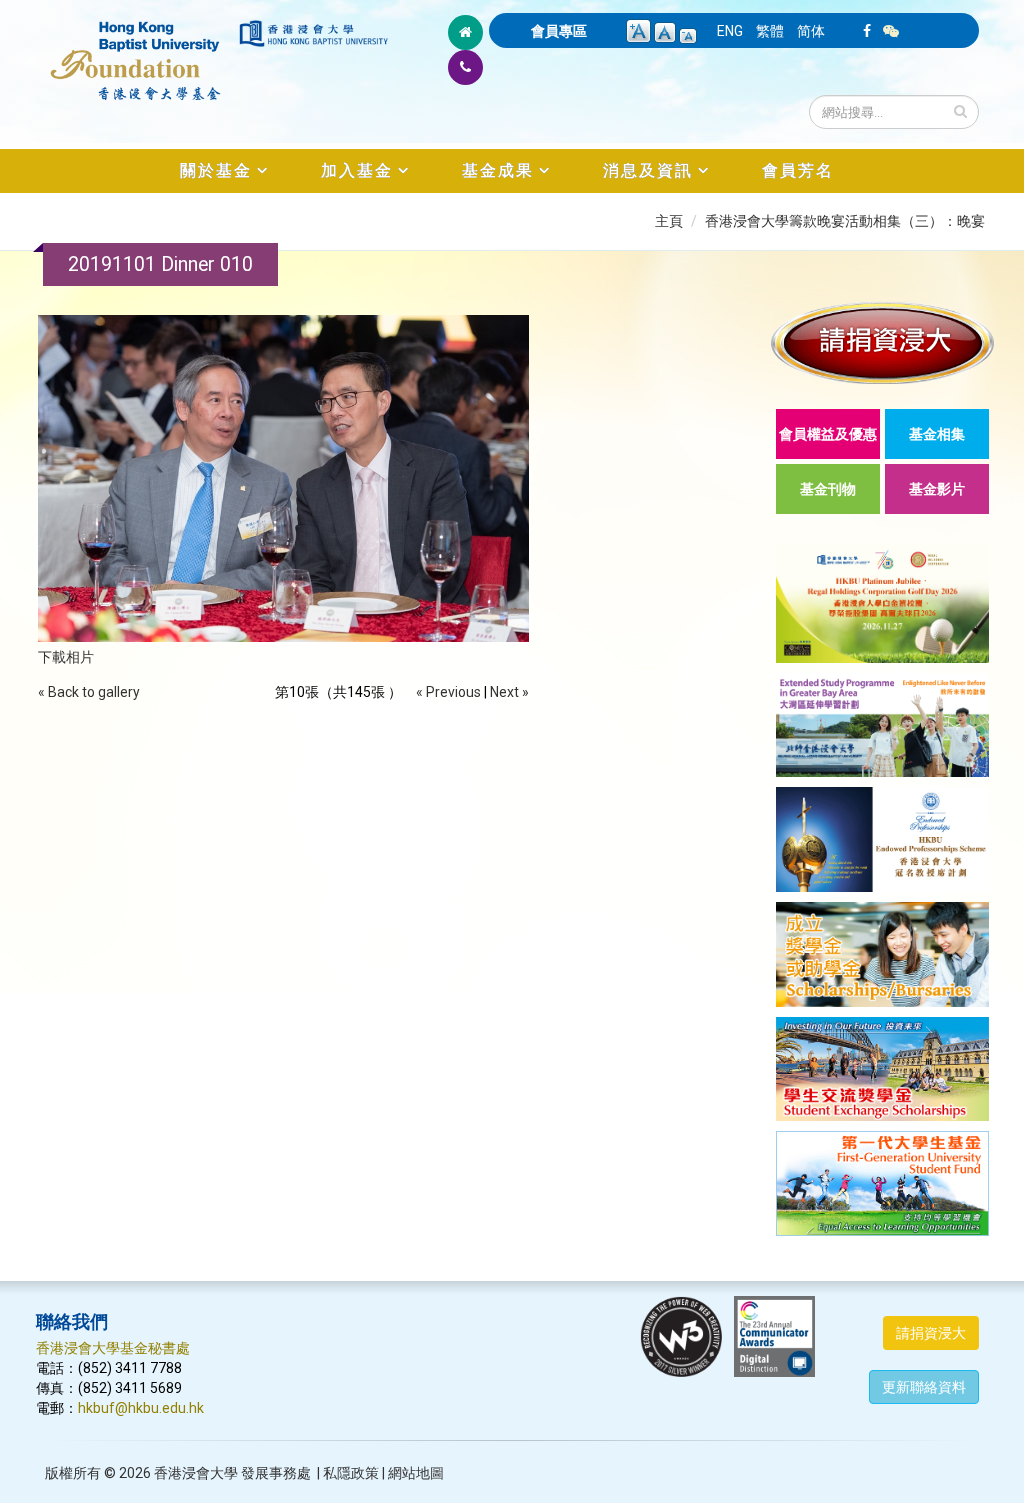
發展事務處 (276, 1473)
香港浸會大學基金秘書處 (113, 1348)
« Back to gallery (89, 692)
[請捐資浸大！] (882, 342)
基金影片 (937, 489)
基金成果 (498, 170)
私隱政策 (351, 1473)
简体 (811, 31)
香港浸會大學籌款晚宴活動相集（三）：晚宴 (845, 221)
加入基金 (357, 170)
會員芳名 (798, 170)
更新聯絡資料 (924, 1387)
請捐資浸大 (931, 1333)
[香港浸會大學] (313, 33)
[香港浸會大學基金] (136, 50)
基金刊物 (828, 489)
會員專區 (559, 31)
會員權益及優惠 (828, 434)
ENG (730, 31)
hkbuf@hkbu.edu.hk (141, 1408)
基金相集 (937, 434)
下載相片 (66, 657)
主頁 (669, 221)
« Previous (448, 692)
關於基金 (216, 170)
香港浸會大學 (196, 1473)
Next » (509, 692)
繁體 (770, 31)
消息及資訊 (648, 170)
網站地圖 (416, 1473)
